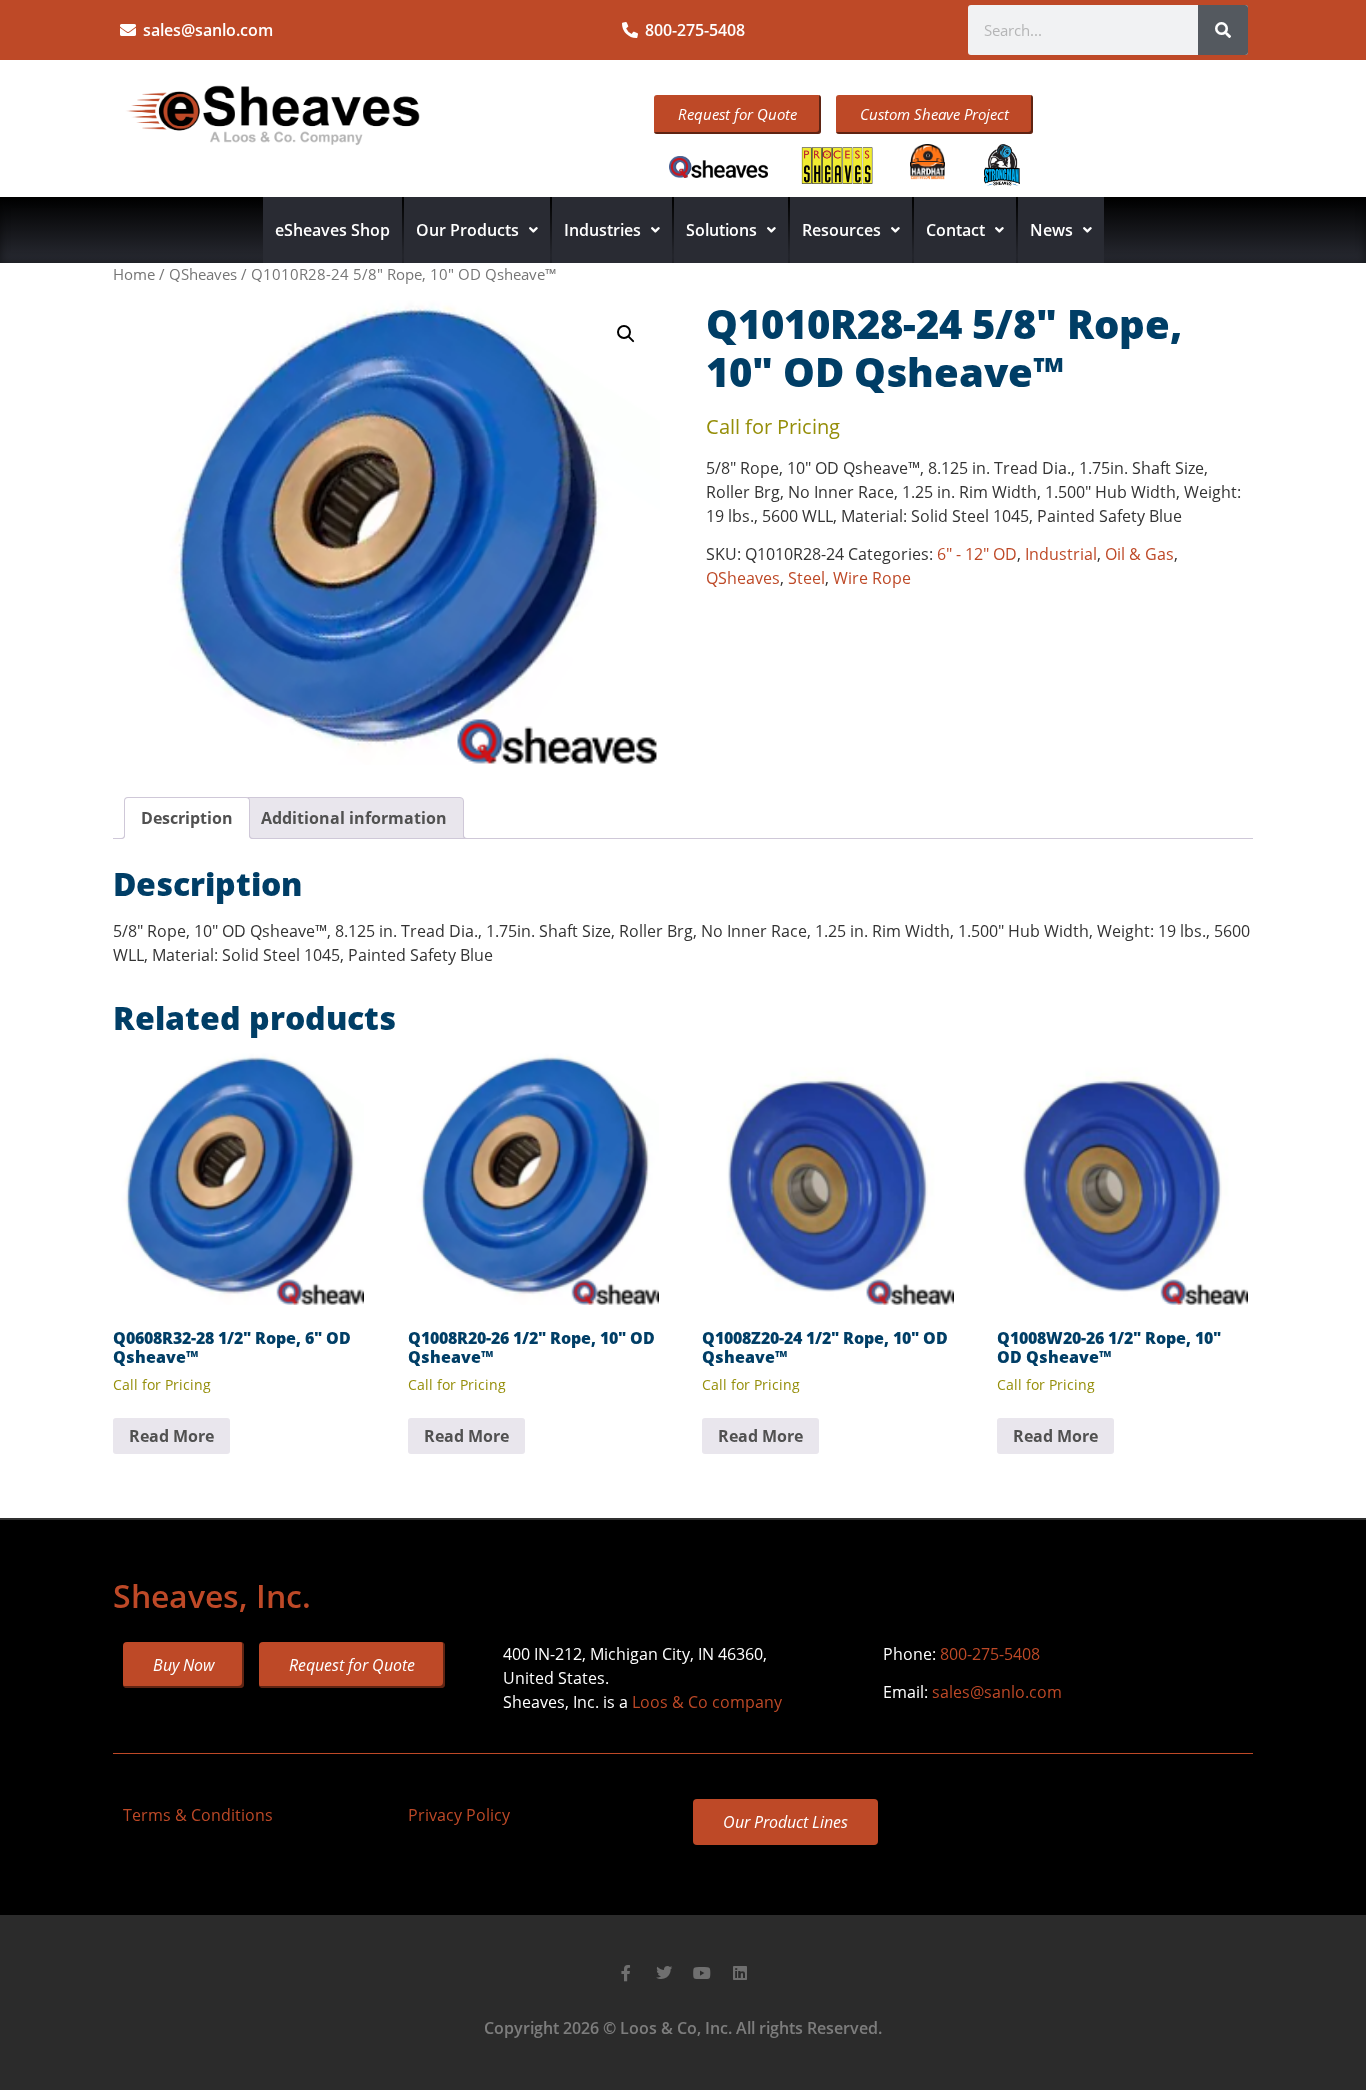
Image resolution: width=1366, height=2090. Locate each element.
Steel (806, 578)
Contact (955, 230)
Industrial (1061, 554)
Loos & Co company (707, 1702)
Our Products (467, 230)
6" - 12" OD (977, 554)
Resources (841, 230)
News (1051, 230)
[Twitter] (664, 1973)
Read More (171, 1436)
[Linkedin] (740, 1973)
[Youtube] (702, 1973)
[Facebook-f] (626, 1973)
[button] (626, 334)
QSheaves (203, 274)
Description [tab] (187, 818)
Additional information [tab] (354, 818)
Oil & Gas (1139, 554)
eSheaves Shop (332, 230)
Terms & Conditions (198, 1815)
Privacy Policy (459, 1815)
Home (134, 274)
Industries (602, 230)
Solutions (721, 230)
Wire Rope (872, 578)
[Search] (1223, 30)
